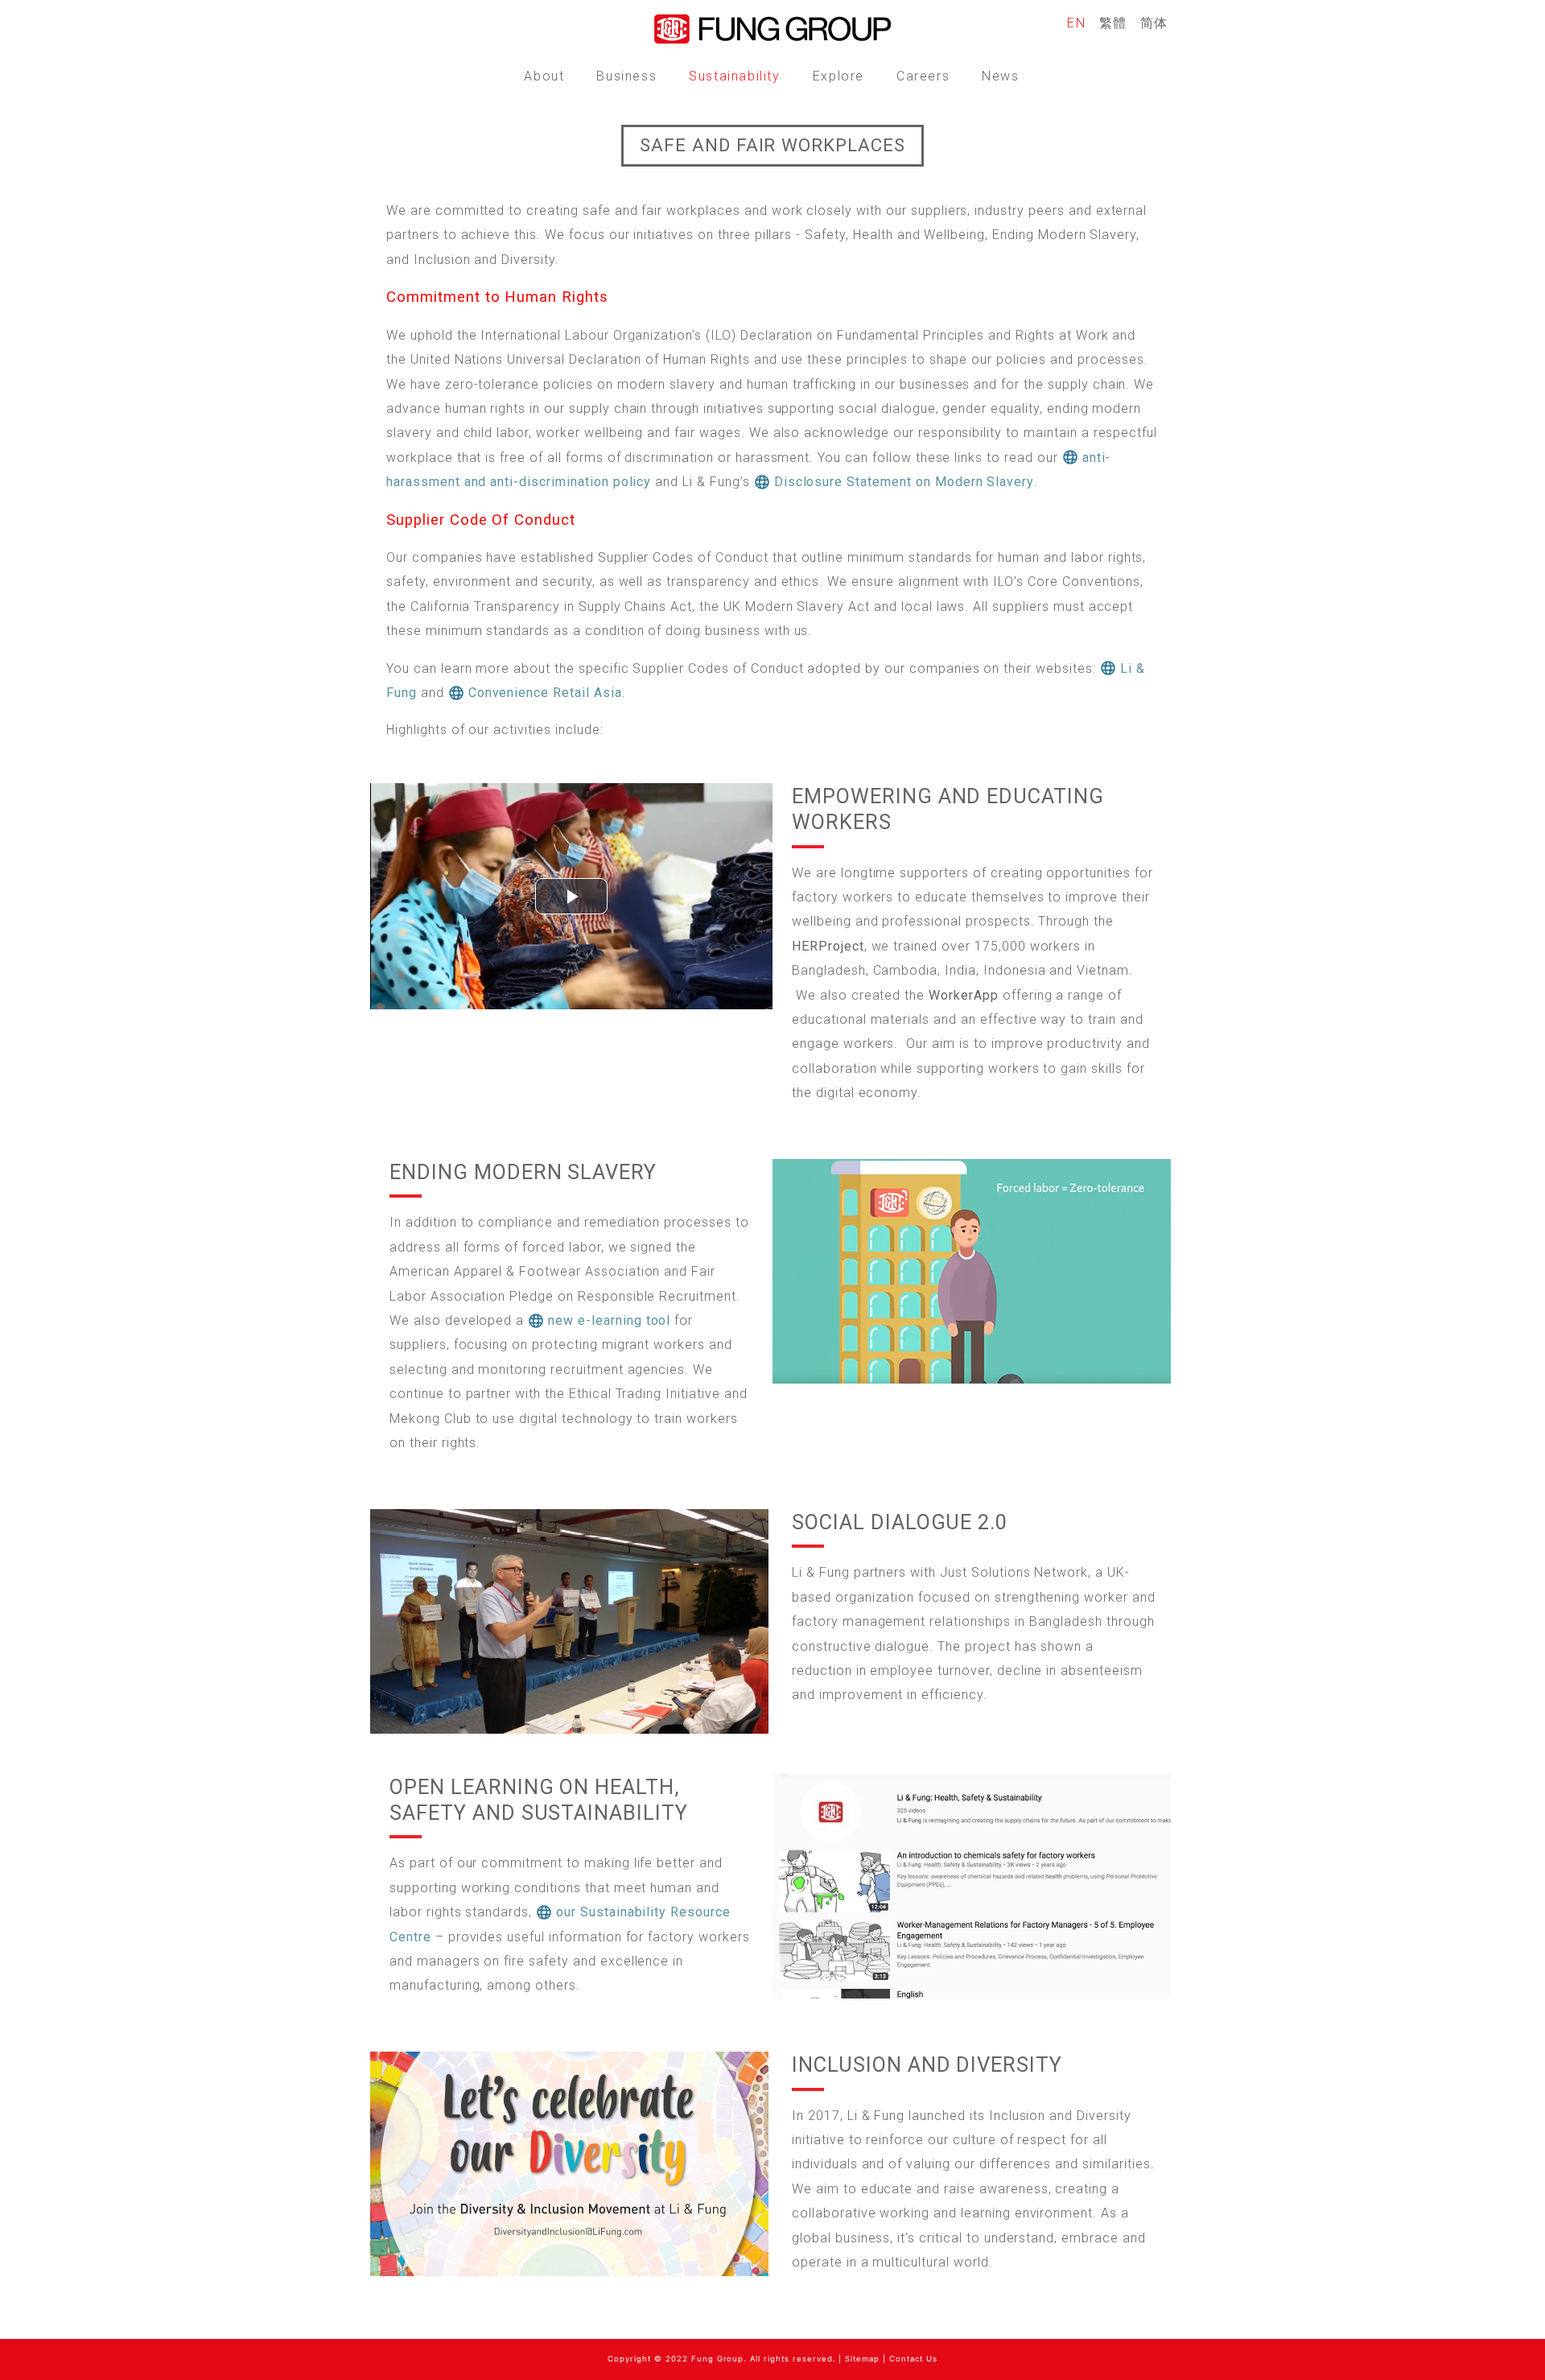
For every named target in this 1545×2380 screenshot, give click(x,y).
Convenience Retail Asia (545, 693)
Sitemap (862, 2359)
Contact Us (913, 2359)
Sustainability (734, 76)
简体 (1154, 23)
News (1000, 76)
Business (626, 76)
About (544, 76)
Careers (923, 76)
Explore (838, 76)
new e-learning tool (609, 1320)
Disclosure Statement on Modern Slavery (904, 482)
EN (1076, 23)
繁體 (1113, 23)
